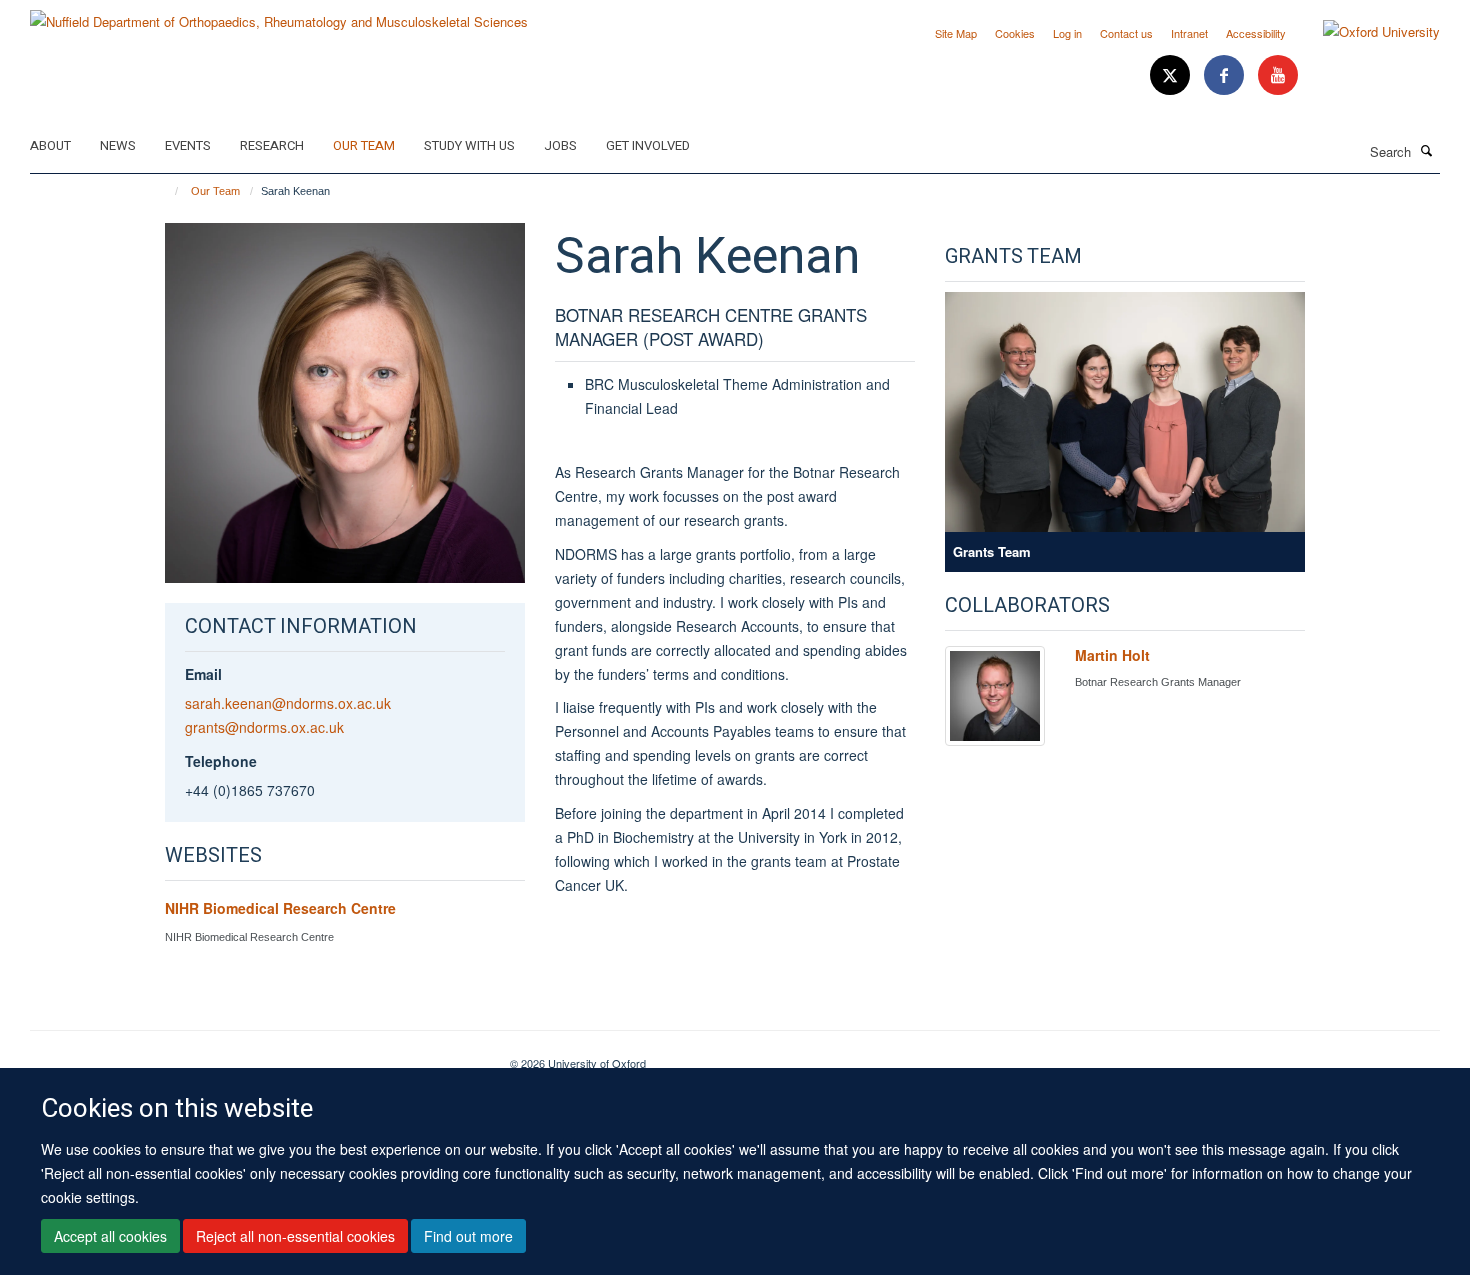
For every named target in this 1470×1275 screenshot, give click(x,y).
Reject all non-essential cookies (295, 1236)
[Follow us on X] (1172, 75)
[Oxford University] (1366, 32)
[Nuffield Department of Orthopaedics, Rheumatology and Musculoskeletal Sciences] (279, 14)
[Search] (1427, 150)
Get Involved (648, 145)
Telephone (221, 761)
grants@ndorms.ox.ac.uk (264, 727)
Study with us (469, 145)
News (118, 145)
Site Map (956, 33)
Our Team (364, 145)
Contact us (1126, 33)
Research (272, 145)
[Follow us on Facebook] (1226, 75)
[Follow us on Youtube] (1278, 75)
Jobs (560, 145)
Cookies (1015, 33)
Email (203, 674)
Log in (1067, 33)
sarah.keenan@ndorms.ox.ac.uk (288, 703)
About (50, 145)
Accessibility (1256, 33)
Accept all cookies (110, 1236)
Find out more (468, 1236)
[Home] (167, 191)
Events (188, 145)
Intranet (1189, 33)
